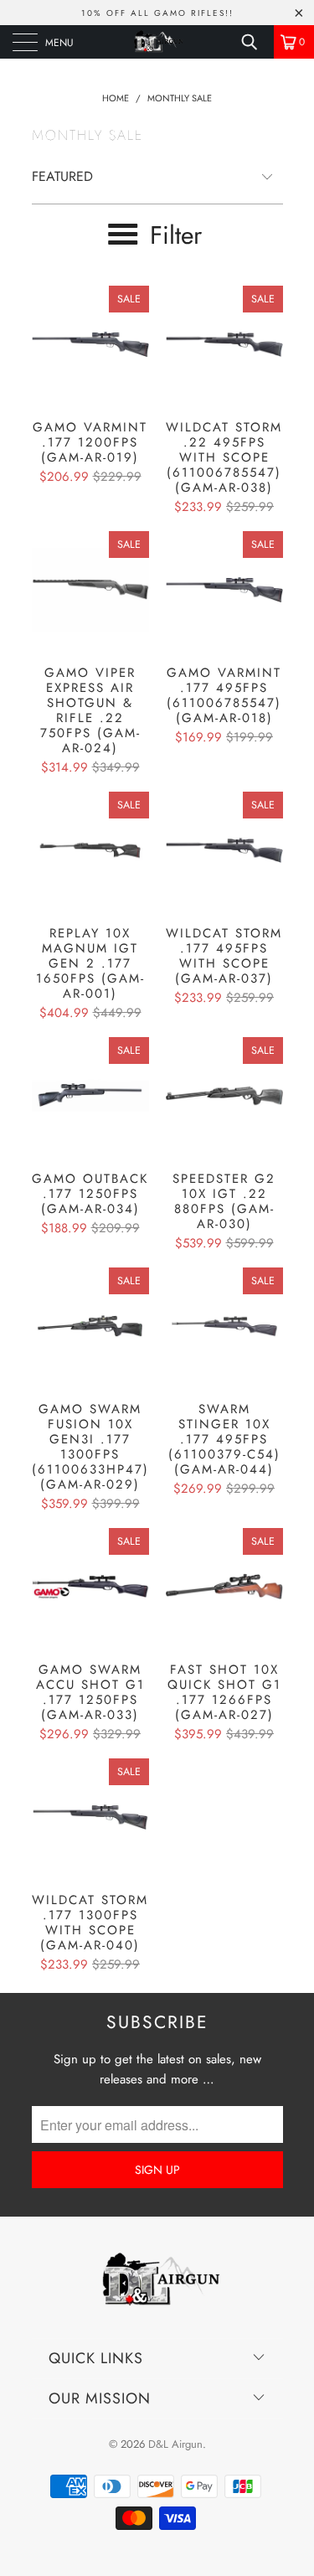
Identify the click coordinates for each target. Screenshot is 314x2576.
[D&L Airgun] (157, 42)
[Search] (255, 42)
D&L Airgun (175, 2444)
